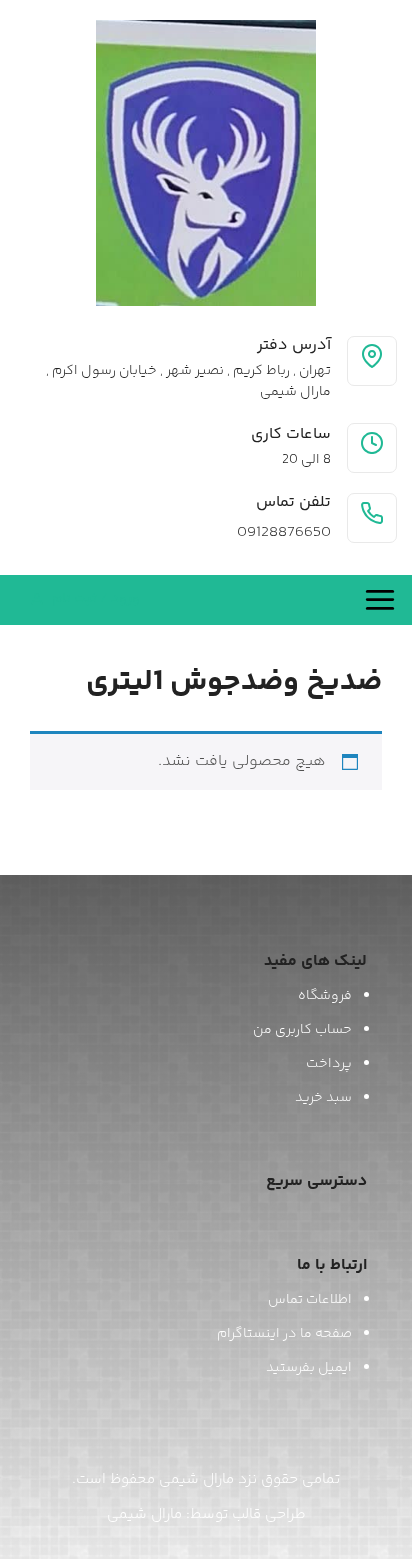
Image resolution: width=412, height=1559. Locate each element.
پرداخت (329, 1064)
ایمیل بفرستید (309, 1368)
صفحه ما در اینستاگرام (284, 1334)
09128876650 (284, 533)
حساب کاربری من (302, 1030)
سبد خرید (323, 1098)
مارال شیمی (144, 1514)
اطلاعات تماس (310, 1300)
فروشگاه (325, 996)
